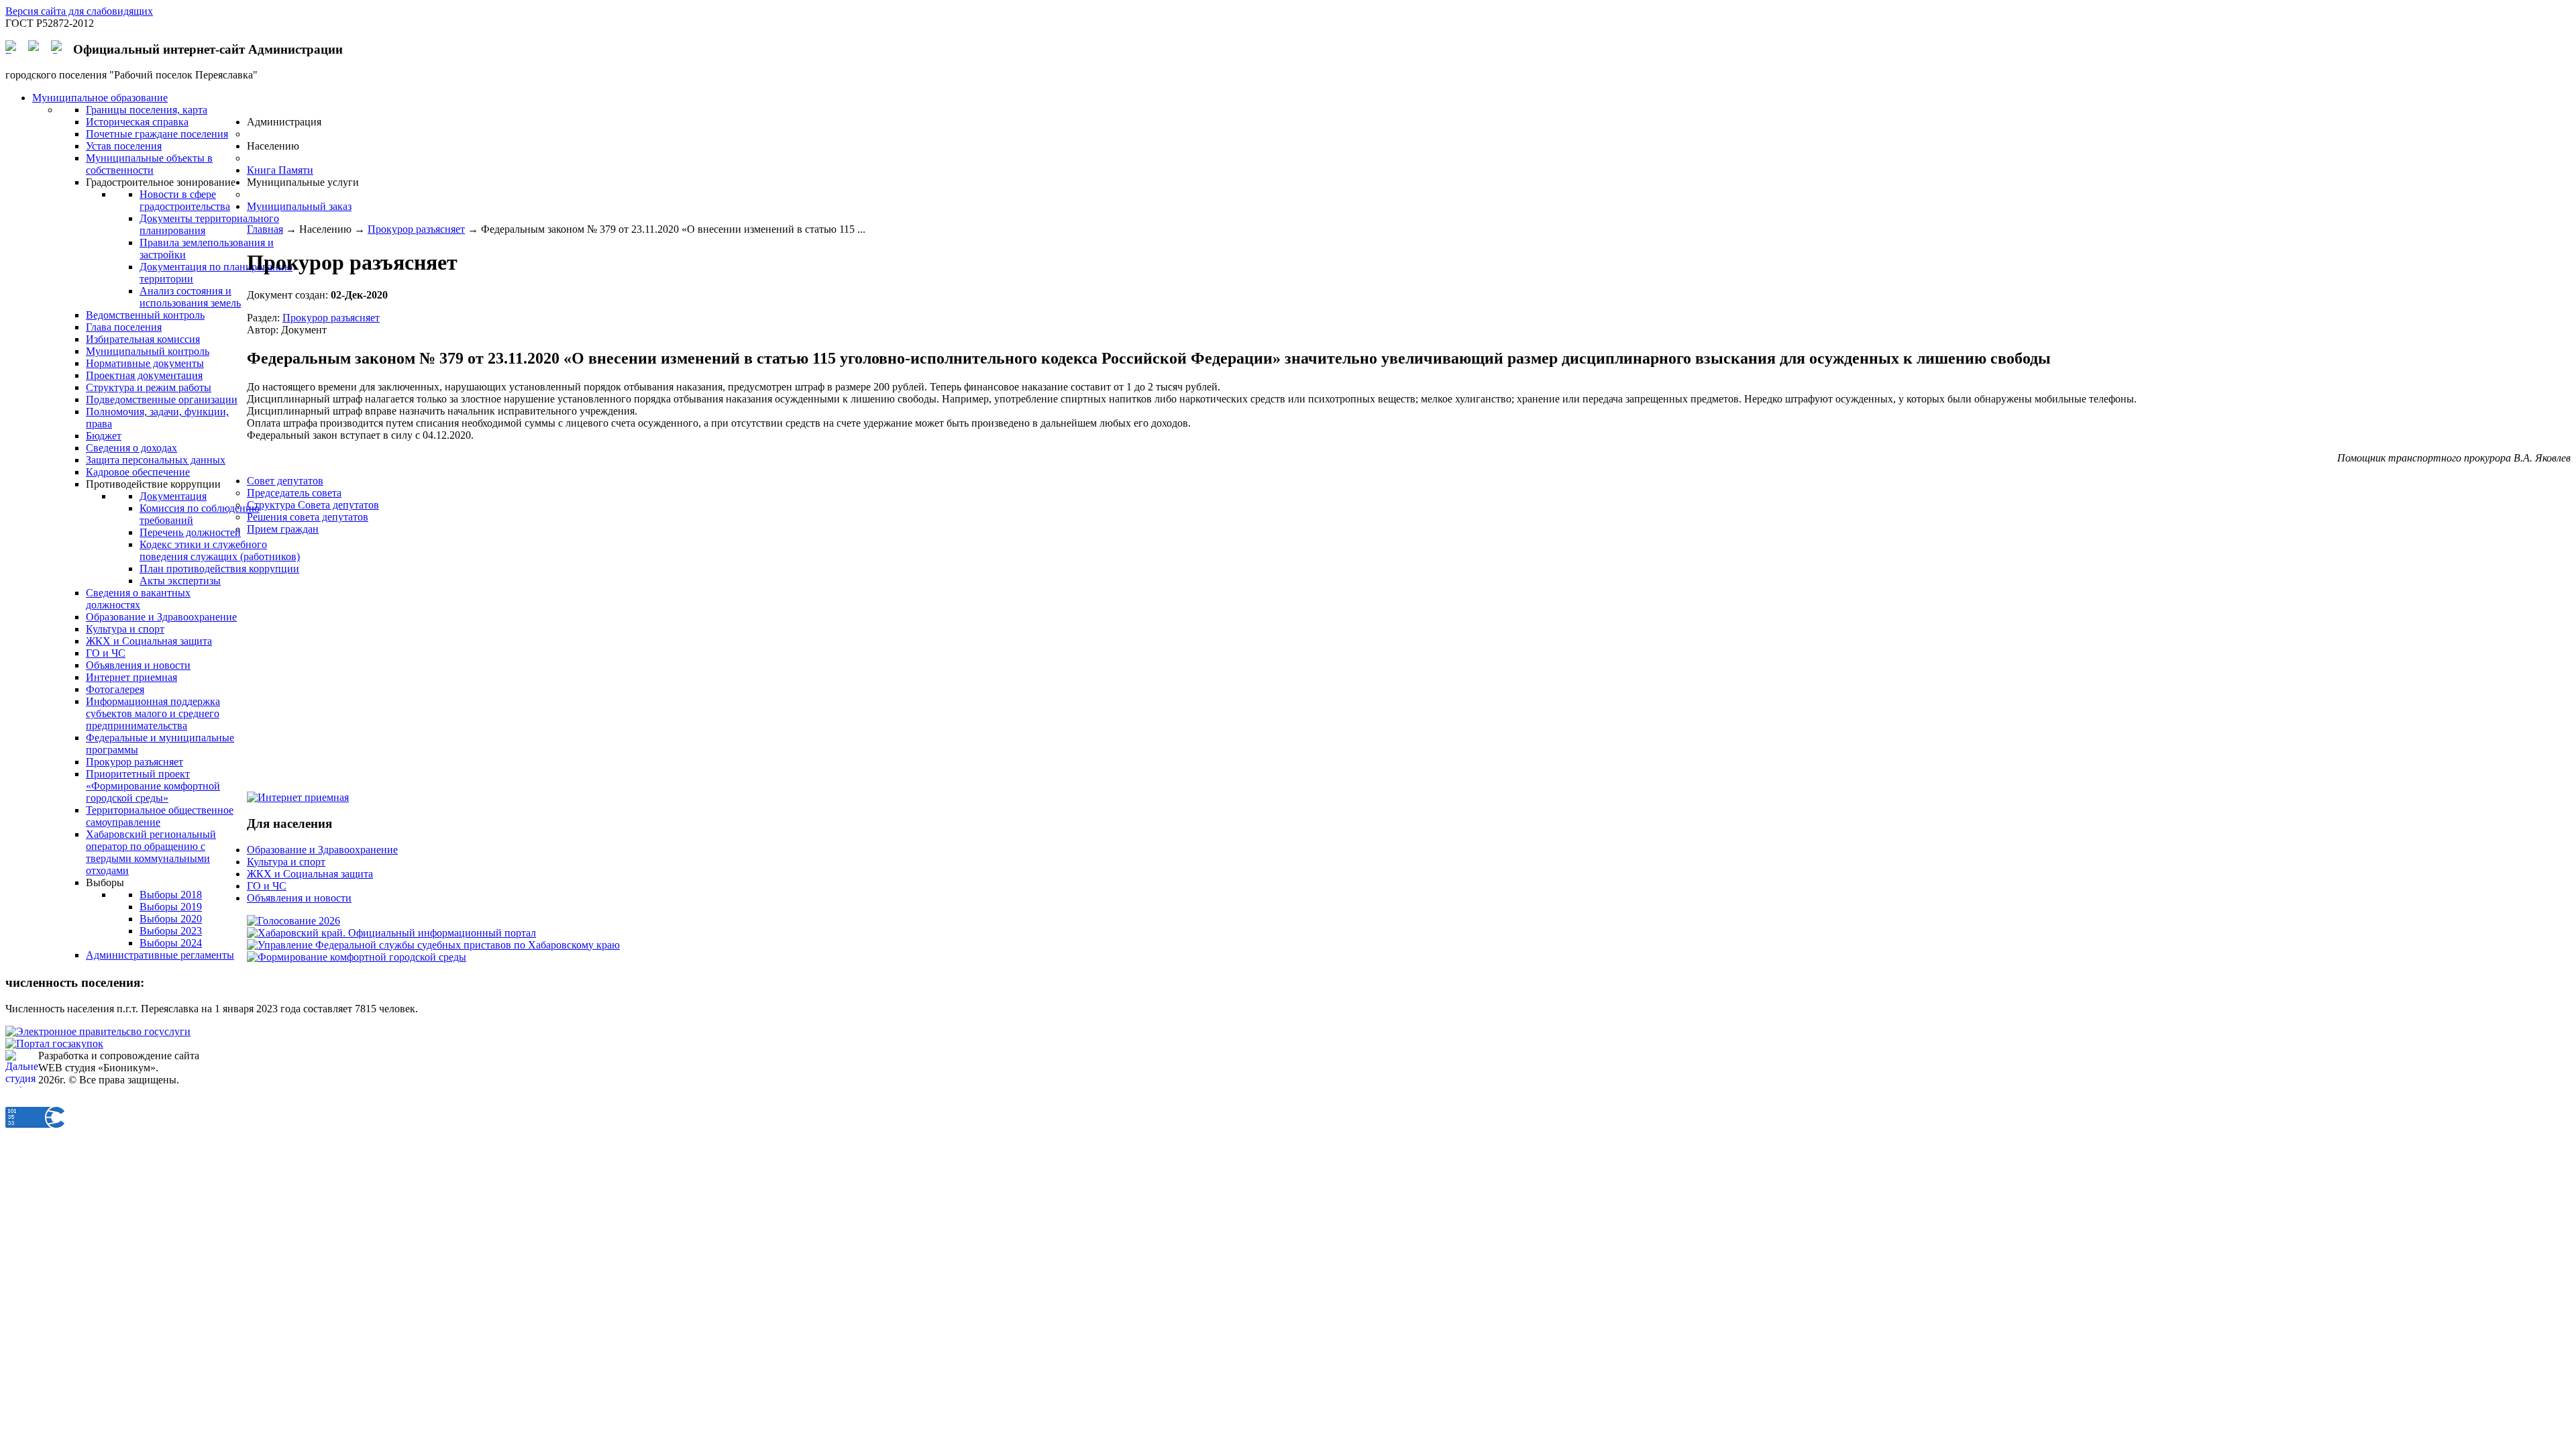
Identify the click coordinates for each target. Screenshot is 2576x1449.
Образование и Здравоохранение (322, 850)
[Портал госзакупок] (54, 1043)
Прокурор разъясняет (416, 229)
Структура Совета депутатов (313, 505)
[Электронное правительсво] (98, 1031)
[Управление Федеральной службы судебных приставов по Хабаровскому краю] (433, 945)
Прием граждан (283, 529)
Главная (265, 229)
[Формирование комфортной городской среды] (357, 957)
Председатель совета (294, 493)
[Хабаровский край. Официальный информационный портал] (391, 933)
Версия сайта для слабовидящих (79, 11)
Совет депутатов (285, 481)
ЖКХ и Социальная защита (310, 874)
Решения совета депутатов (308, 517)
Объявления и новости (299, 898)
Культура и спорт (286, 862)
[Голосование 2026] (293, 921)
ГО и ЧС (267, 886)
